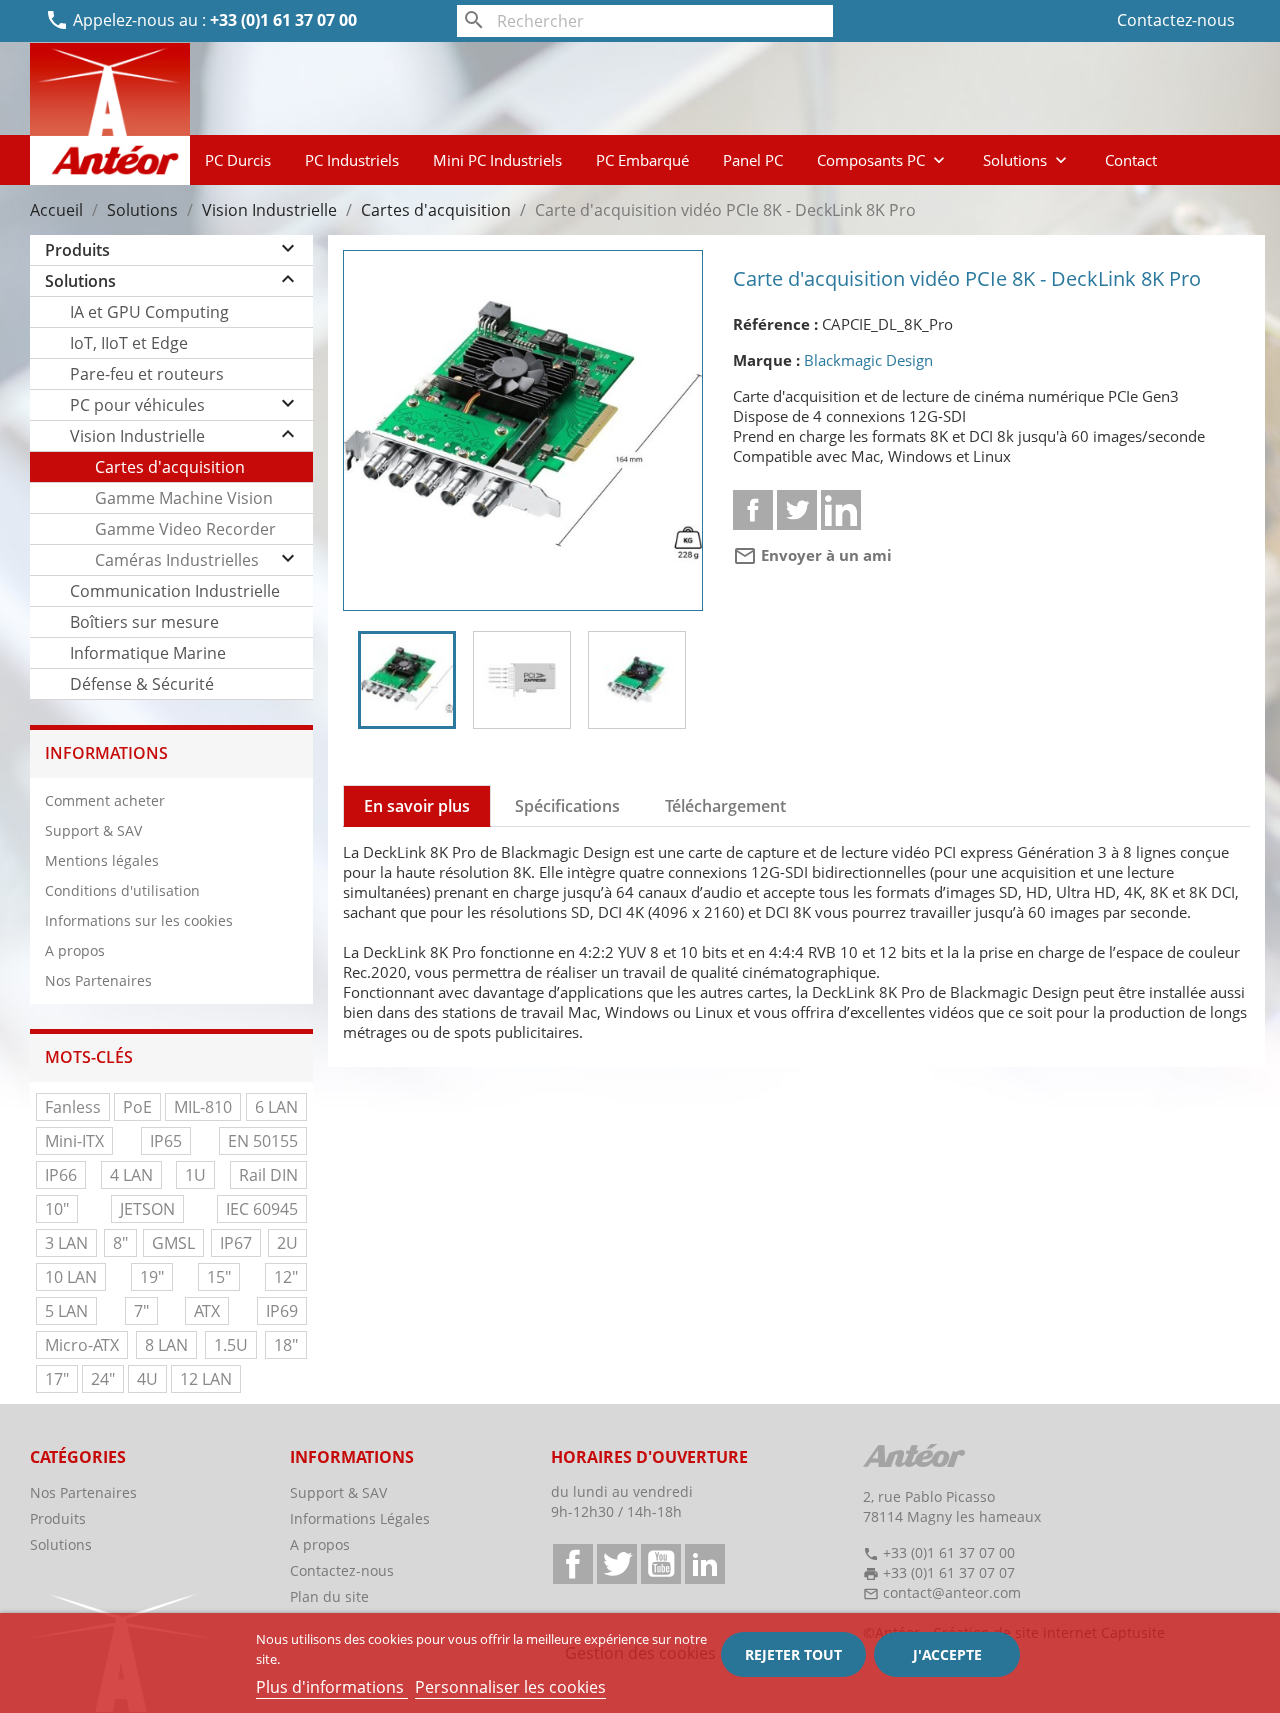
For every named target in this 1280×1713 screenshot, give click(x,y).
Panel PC (753, 160)
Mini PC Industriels (497, 160)
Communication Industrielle (175, 591)
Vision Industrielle (137, 436)
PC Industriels (352, 160)
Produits (77, 250)
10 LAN (71, 1277)
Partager (753, 510)
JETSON (147, 1209)
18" (286, 1345)
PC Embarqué (642, 160)
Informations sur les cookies (139, 920)
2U (287, 1243)
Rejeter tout (793, 1654)
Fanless (73, 1107)
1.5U (231, 1345)
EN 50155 (263, 1141)
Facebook (573, 1564)
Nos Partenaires (98, 980)
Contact (1131, 160)
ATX (207, 1311)
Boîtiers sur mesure (144, 622)
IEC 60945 (262, 1209)
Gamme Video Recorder (185, 529)
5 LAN (66, 1311)
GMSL (173, 1243)
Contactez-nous (1176, 20)
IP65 (166, 1141)
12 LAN (206, 1379)
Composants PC (883, 160)
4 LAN (131, 1175)
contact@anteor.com (952, 1592)
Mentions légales (102, 860)
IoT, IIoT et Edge (129, 343)
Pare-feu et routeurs (147, 374)
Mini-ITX (74, 1141)
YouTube (661, 1564)
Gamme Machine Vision (184, 498)
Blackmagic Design (868, 360)
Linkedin (841, 510)
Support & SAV (93, 830)
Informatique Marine (148, 653)
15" (219, 1277)
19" (152, 1277)
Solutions (1027, 160)
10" (57, 1209)
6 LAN (276, 1107)
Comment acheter (105, 800)
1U (195, 1175)
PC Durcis (238, 160)
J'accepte (947, 1654)
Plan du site (329, 1596)
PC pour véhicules (137, 405)
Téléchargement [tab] (725, 806)
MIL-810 (203, 1107)
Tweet (797, 510)
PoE (137, 1107)
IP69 (282, 1311)
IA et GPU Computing (149, 312)
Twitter (617, 1564)
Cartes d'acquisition (170, 467)
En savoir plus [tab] (417, 806)
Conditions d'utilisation (122, 890)
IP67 (236, 1243)
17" (57, 1379)
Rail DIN (268, 1175)
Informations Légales (360, 1518)
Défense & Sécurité (142, 684)
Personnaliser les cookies (510, 1687)
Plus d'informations (332, 1687)
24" (103, 1379)
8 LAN (166, 1345)
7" (141, 1311)
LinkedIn (705, 1564)
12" (286, 1277)
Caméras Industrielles (177, 560)
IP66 (61, 1175)
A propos (75, 950)
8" (120, 1243)
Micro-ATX (82, 1345)
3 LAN (66, 1243)
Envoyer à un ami (812, 555)
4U (147, 1379)
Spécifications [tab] (567, 806)
